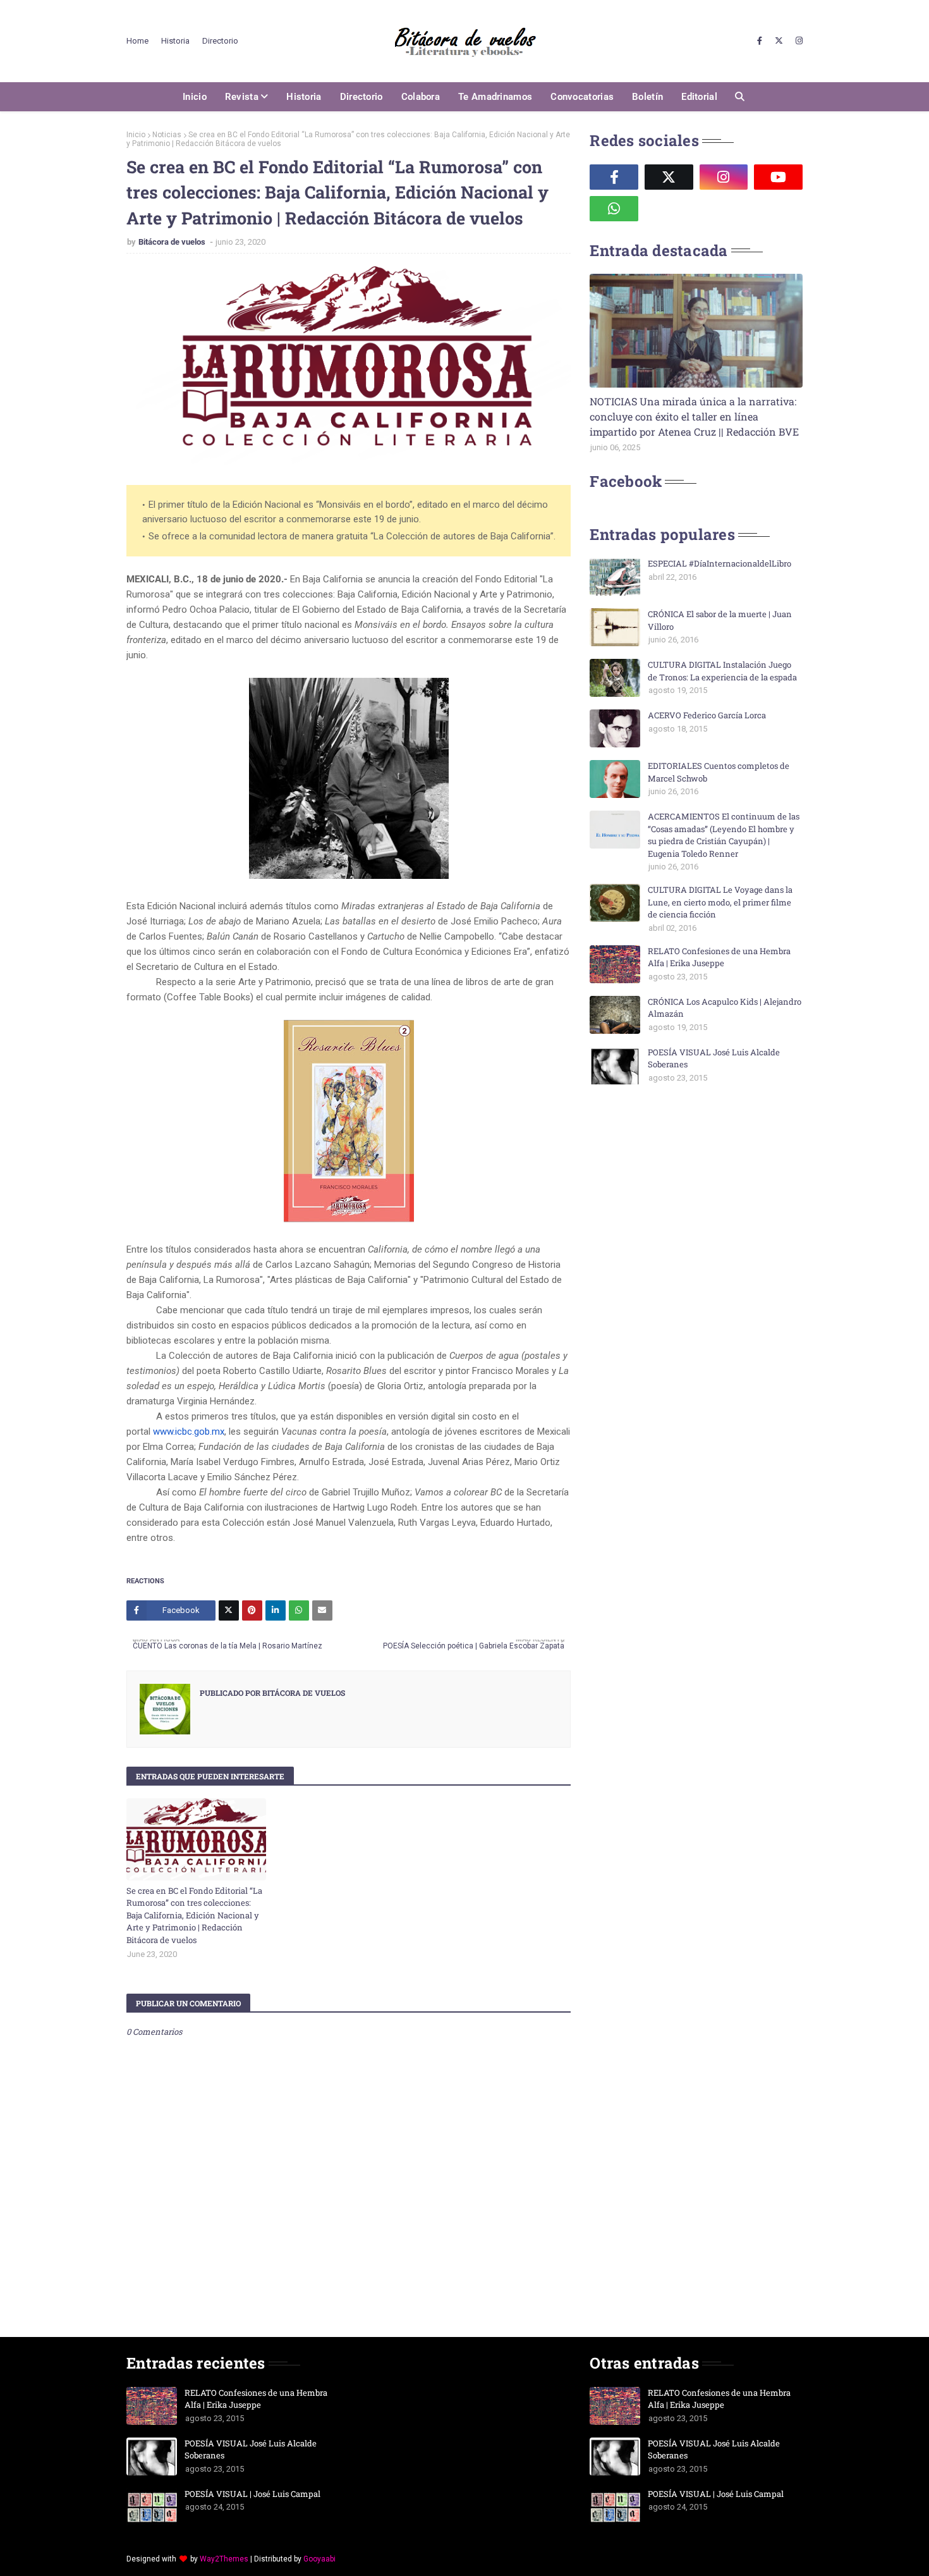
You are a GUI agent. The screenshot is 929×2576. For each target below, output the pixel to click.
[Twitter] (229, 1610)
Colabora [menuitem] (421, 97)
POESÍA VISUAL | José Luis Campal (252, 2494)
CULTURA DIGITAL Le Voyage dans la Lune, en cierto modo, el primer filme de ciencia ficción (720, 902)
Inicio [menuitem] (195, 97)
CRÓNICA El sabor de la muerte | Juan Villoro (720, 620)
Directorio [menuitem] (361, 97)
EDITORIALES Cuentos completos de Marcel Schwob (719, 772)
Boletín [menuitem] (647, 97)
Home (137, 41)
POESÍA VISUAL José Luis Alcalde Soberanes (714, 1058)
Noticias (167, 135)
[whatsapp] (614, 209)
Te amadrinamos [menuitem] (495, 97)
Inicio (136, 135)
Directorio (220, 41)
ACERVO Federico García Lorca (707, 715)
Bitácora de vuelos (173, 242)
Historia (175, 41)
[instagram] (798, 41)
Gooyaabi (319, 2559)
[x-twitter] (779, 41)
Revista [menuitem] (242, 97)
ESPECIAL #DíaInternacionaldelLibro (720, 563)
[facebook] (760, 41)
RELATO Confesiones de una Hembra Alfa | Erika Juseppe (719, 957)
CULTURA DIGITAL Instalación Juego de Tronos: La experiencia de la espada (722, 671)
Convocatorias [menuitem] (582, 97)
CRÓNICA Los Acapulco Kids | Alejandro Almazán (725, 1008)
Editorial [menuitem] (699, 97)
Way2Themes (224, 2559)
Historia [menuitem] (304, 97)
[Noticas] (696, 331)
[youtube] (778, 177)
